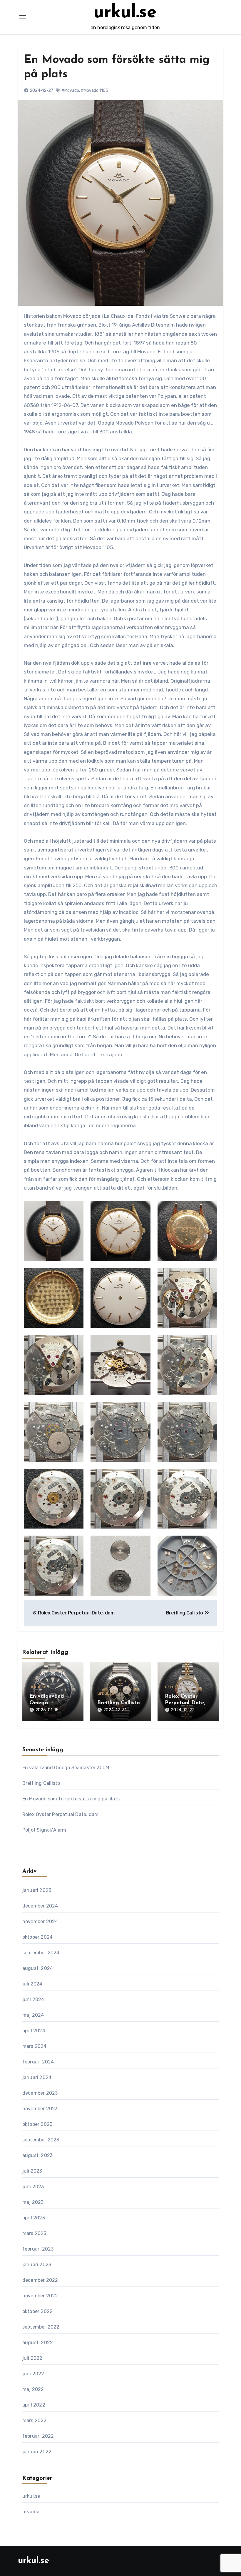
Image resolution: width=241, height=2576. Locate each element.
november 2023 (40, 2109)
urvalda (31, 2512)
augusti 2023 (37, 2155)
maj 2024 (33, 2015)
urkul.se (125, 13)
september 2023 (41, 2140)
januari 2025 (37, 1890)
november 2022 (40, 2296)
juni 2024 (33, 1999)
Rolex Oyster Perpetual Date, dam (185, 1703)
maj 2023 (33, 2202)
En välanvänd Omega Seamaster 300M (51, 1703)
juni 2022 (33, 2374)
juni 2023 (33, 2187)
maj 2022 (33, 2389)
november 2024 (40, 1921)
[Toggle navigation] (23, 17)
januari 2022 (37, 2452)
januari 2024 (37, 2077)
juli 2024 (32, 1984)
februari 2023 (38, 2249)
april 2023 (34, 2218)
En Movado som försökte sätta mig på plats (71, 1799)
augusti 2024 (38, 1968)
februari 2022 (38, 2436)
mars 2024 (35, 2046)
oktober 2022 (37, 2311)
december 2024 (40, 1906)
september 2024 (41, 1953)
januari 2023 (37, 2265)
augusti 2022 (38, 2343)
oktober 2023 (37, 2124)
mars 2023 (34, 2233)
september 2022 (41, 2327)
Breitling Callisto (119, 1703)
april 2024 (34, 2031)
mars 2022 (35, 2420)
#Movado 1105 (94, 90)
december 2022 (40, 2280)
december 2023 (40, 2093)
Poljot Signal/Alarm (44, 1830)
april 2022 (34, 2405)
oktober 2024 (37, 1937)
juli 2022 (32, 2358)
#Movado (70, 90)
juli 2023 (32, 2171)
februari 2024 (38, 2062)
